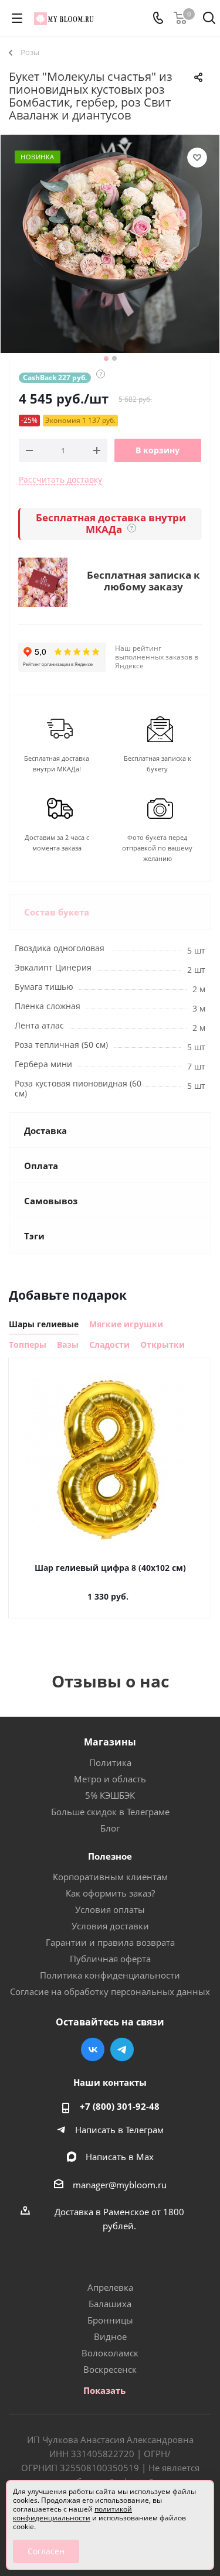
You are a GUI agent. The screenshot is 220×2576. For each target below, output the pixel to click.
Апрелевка (110, 2287)
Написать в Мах (120, 2157)
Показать (104, 2390)
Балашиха (110, 2304)
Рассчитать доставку (60, 479)
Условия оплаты (110, 1909)
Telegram (122, 2049)
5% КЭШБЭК (110, 1795)
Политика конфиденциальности (110, 1975)
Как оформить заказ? (110, 1893)
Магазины (110, 1742)
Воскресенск (110, 2369)
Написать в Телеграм (119, 2130)
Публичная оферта (110, 1959)
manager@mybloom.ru (120, 2185)
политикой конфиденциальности (72, 2513)
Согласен (46, 2551)
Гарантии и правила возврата (110, 1942)
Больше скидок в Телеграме (110, 1812)
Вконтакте (93, 2049)
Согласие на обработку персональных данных (110, 1991)
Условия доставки (110, 1926)
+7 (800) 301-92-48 (120, 2106)
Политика (110, 1762)
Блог (110, 1828)
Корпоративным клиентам (110, 1877)
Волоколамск (110, 2353)
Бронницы (110, 2320)
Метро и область (110, 1779)
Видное (110, 2336)
